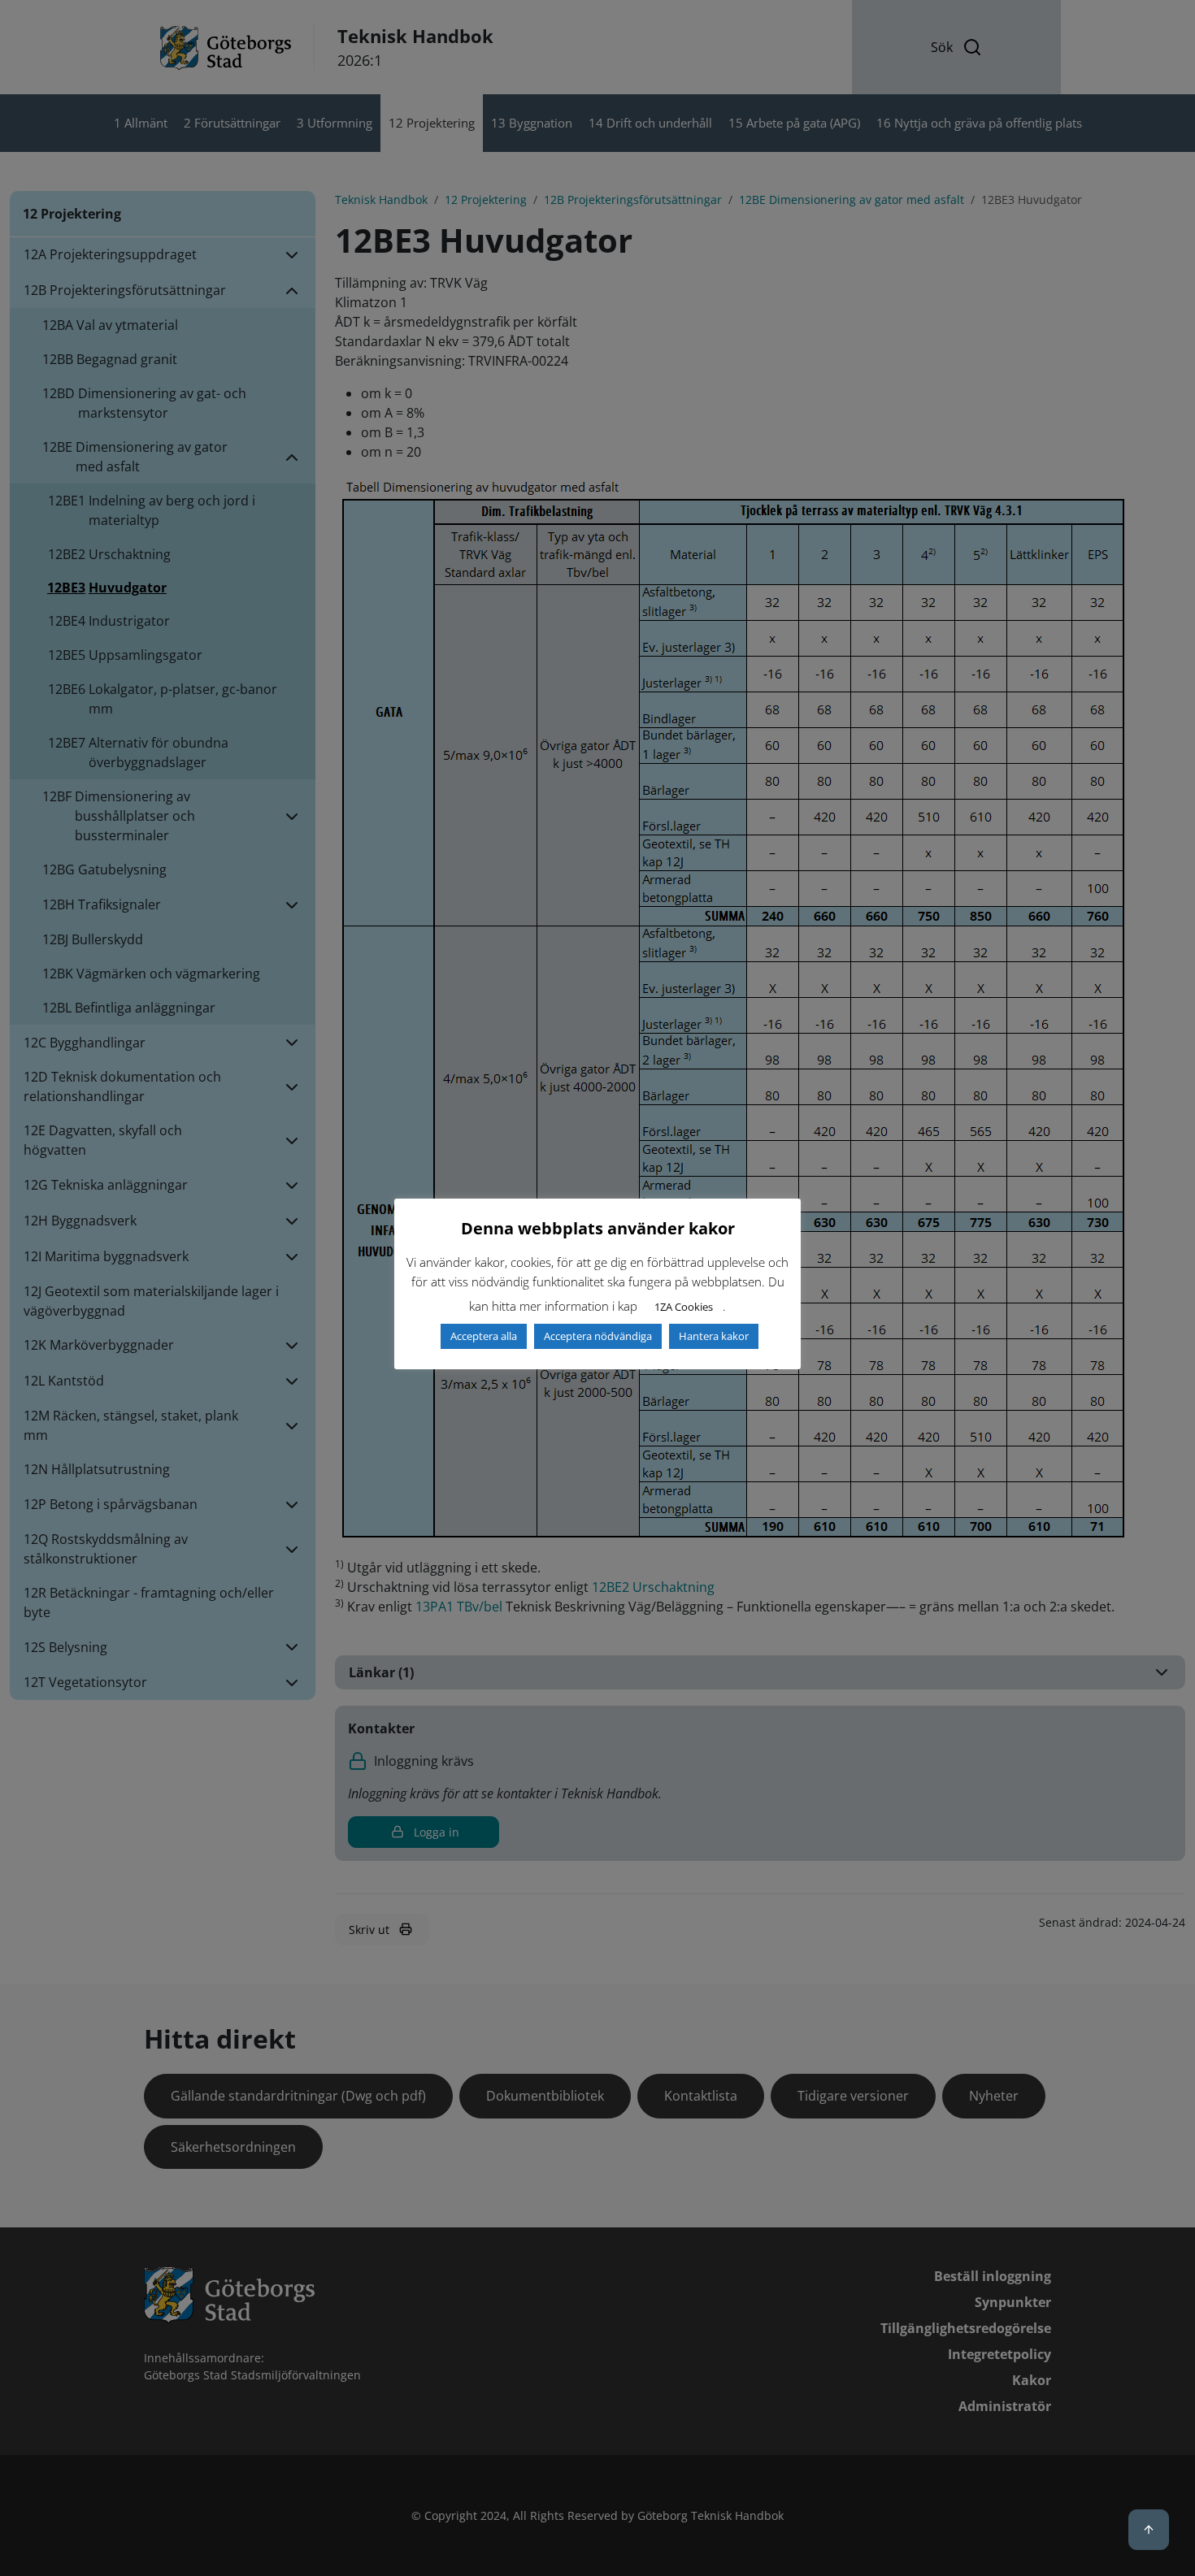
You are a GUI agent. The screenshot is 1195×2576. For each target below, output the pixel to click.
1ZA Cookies (684, 1307)
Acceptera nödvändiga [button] (598, 1336)
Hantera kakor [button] (714, 1336)
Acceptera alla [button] (484, 1336)
